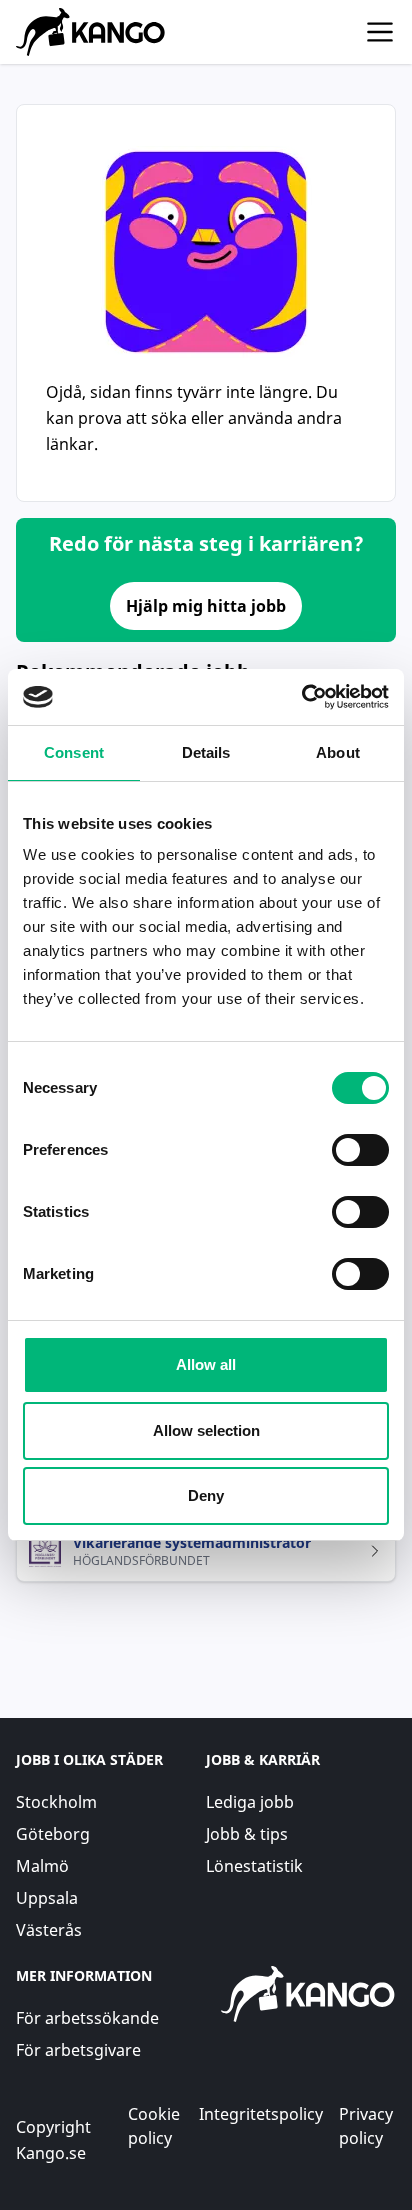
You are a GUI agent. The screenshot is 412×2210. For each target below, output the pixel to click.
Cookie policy (154, 2126)
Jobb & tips (247, 1834)
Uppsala (47, 1898)
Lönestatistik (254, 1866)
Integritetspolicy (261, 2114)
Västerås (49, 1930)
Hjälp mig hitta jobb (206, 606)
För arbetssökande (87, 2018)
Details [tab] (206, 752)
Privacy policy (366, 2126)
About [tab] (338, 752)
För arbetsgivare (78, 2050)
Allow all (206, 1364)
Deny (206, 1495)
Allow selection (206, 1430)
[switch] (360, 1150)
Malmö (42, 1866)
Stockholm (56, 1802)
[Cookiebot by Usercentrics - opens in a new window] (301, 697)
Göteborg (53, 1834)
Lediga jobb (250, 1802)
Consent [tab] (74, 752)
